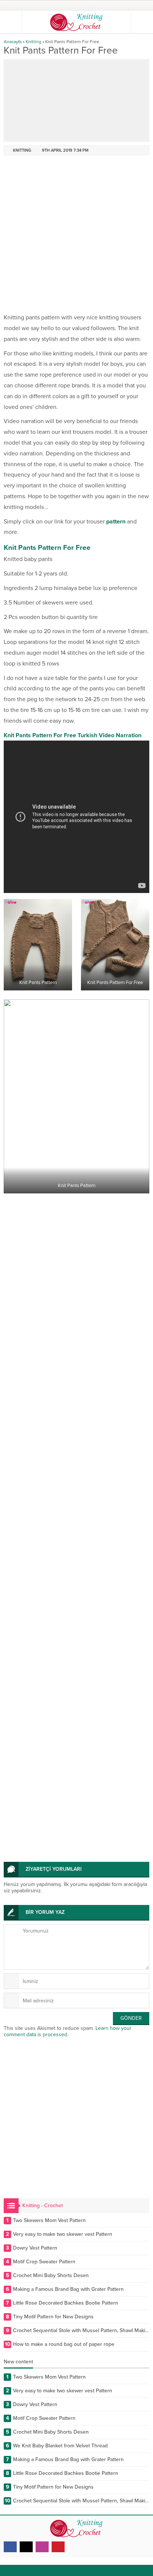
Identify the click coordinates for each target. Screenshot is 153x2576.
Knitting (33, 42)
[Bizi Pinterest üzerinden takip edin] (58, 2547)
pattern (116, 522)
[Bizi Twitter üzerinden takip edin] (26, 2547)
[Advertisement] (76, 236)
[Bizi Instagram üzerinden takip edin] (42, 2547)
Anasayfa (13, 42)
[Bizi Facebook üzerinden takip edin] (10, 2547)
